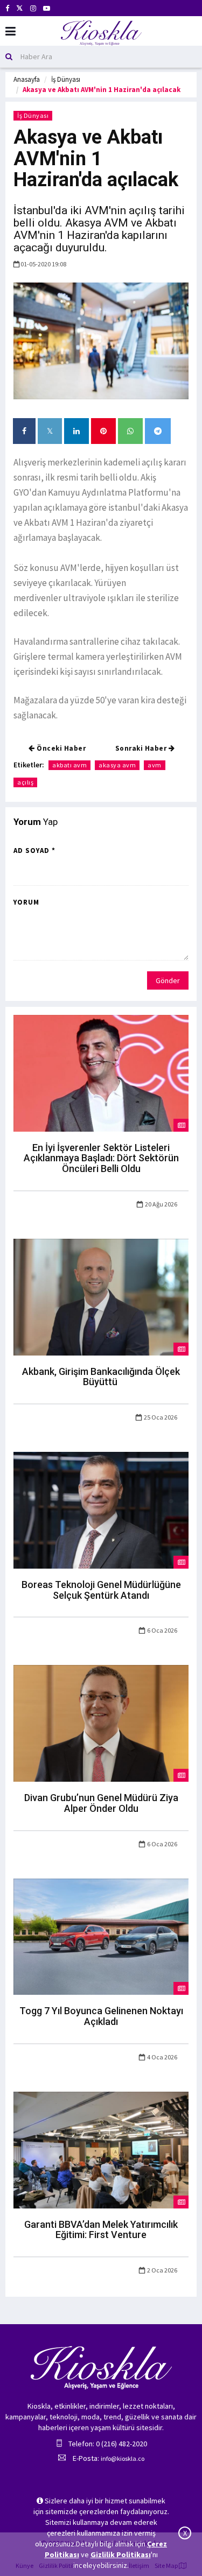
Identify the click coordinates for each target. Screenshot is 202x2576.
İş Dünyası (66, 79)
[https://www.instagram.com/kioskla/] (33, 8)
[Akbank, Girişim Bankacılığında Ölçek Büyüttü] (101, 1296)
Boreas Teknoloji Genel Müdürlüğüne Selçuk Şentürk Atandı (101, 1590)
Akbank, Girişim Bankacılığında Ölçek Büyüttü (101, 1377)
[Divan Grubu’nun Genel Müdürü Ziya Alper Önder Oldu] (101, 1723)
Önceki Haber (61, 748)
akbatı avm (69, 765)
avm (155, 765)
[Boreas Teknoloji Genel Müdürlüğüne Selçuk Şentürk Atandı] (101, 1509)
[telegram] (158, 431)
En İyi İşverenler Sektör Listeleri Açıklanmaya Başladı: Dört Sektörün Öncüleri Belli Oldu (101, 1158)
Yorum (26, 902)
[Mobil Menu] (11, 31)
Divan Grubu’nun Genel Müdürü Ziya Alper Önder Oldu (101, 1803)
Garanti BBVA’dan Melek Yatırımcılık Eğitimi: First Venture (101, 2230)
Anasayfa (27, 79)
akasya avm (117, 765)
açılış (25, 782)
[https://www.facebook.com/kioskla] (7, 8)
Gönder (168, 980)
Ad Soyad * (34, 851)
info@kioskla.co (123, 2458)
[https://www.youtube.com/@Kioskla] (47, 8)
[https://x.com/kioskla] (20, 8)
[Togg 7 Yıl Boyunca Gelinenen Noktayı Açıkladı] (101, 1936)
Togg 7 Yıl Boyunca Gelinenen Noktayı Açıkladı (101, 2016)
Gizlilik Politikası (121, 2554)
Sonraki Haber (142, 748)
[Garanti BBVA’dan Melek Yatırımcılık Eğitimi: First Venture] (101, 2149)
